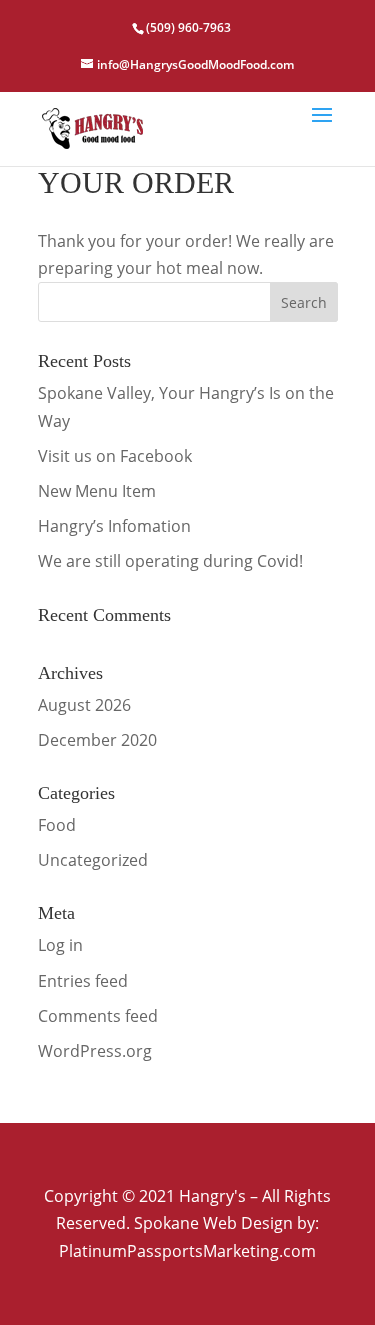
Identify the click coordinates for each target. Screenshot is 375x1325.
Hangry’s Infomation (114, 526)
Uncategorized (93, 860)
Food (57, 825)
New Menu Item (97, 491)
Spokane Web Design (213, 1223)
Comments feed (98, 1016)
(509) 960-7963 (188, 27)
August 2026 (84, 705)
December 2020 (97, 740)
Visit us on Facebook (115, 456)
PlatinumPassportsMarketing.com (187, 1251)
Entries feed (83, 981)
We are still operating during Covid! (170, 561)
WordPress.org (95, 1051)
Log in (60, 945)
